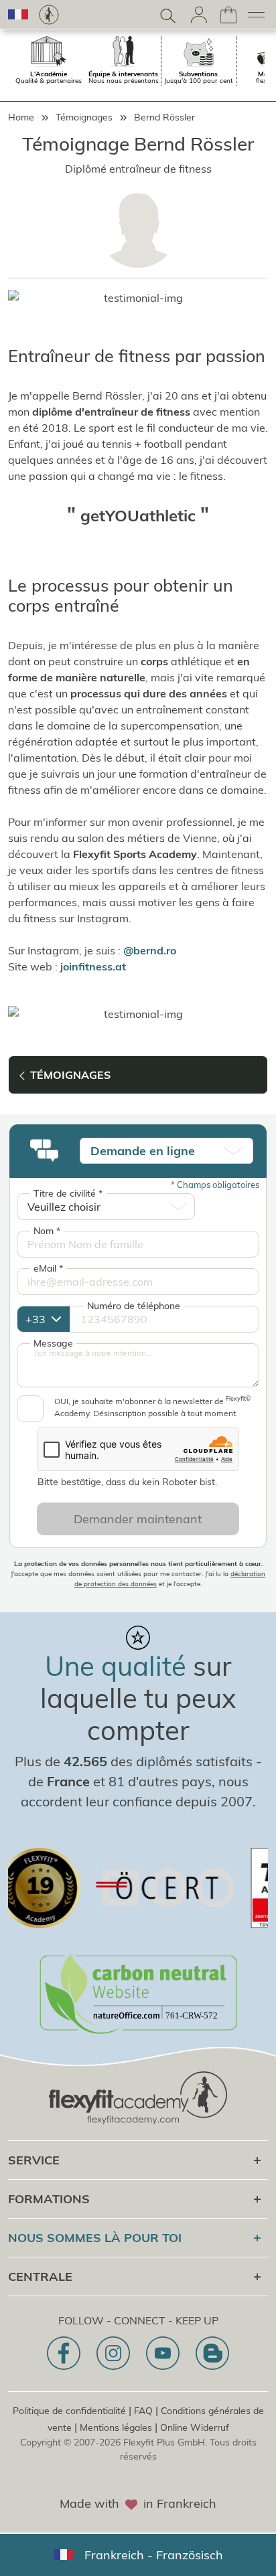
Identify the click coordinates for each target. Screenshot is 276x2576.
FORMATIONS (49, 2199)
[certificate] (144, 1888)
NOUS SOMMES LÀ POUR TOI (95, 2238)
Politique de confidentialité (69, 2411)
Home (21, 117)
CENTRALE (40, 2277)
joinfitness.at (93, 966)
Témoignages (84, 117)
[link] (49, 15)
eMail (48, 1268)
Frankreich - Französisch (154, 2555)
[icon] (64, 2353)
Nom (47, 1231)
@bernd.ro (150, 950)
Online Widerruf (195, 2427)
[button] (18, 14)
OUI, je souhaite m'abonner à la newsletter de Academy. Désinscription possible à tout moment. (152, 1407)
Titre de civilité (68, 1193)
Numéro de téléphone (134, 1306)
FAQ (143, 2411)
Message (53, 1343)
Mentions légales (116, 2427)
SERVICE (34, 2160)
